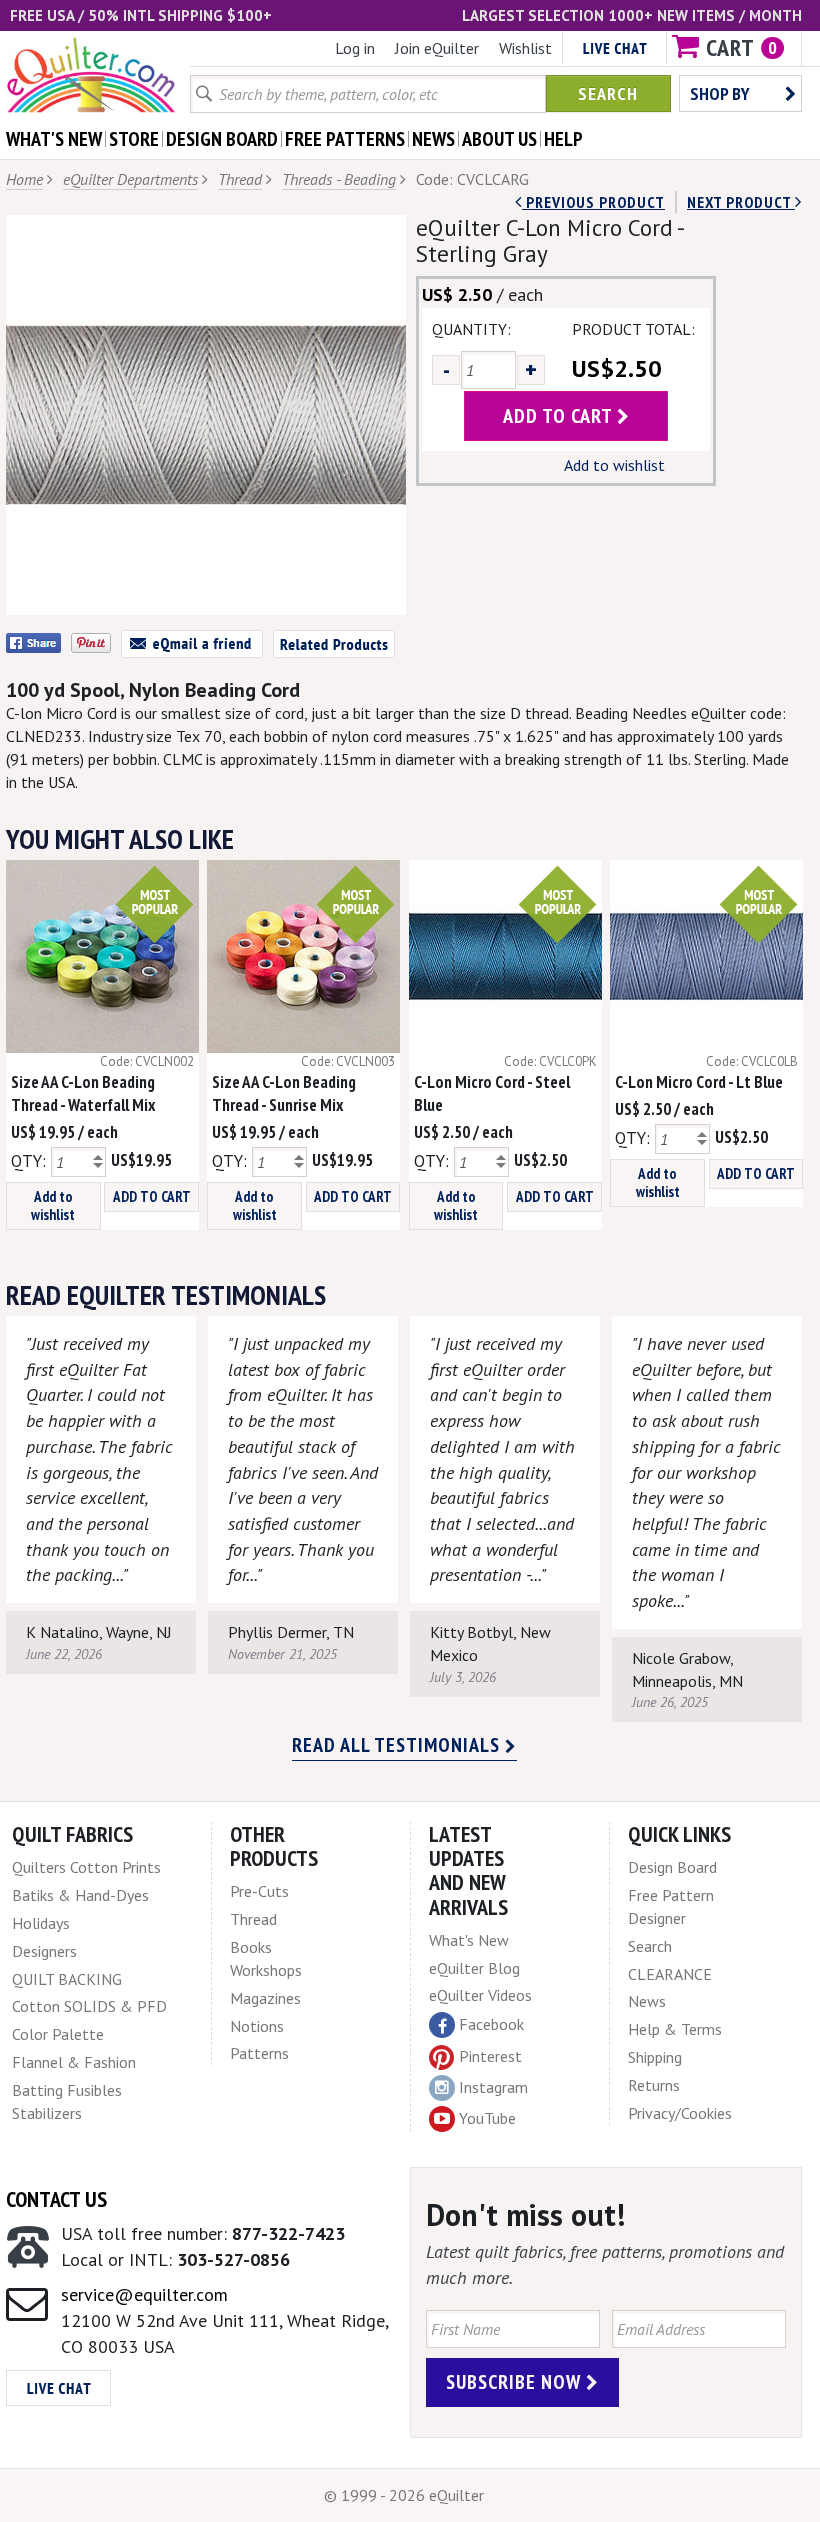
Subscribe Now (516, 2382)
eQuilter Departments (130, 179)
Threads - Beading (339, 179)
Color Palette (58, 2034)
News (647, 2001)
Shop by (720, 93)
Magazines (265, 1998)
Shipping (655, 2057)
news (433, 139)
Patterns (259, 2053)
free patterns (345, 139)
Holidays (41, 1923)
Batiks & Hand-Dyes (80, 1895)
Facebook (491, 2024)
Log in (355, 48)
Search (608, 93)
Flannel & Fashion (74, 2062)
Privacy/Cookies (680, 2113)
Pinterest (490, 2056)
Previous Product (593, 202)
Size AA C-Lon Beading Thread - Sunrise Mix (284, 1093)
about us (499, 139)
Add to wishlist (614, 465)
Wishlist (525, 48)
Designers (44, 1951)
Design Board (672, 1867)
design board (222, 139)
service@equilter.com (144, 2294)
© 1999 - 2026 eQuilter (404, 2495)
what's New (54, 139)
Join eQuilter (437, 48)
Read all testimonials (398, 1745)
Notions (257, 2026)
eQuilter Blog (474, 1968)
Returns (654, 2085)
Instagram (493, 2087)
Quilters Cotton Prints (86, 1867)
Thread (240, 179)
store (134, 139)
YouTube (487, 2118)
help (563, 139)
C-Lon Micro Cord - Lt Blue (699, 1082)
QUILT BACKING (67, 1979)
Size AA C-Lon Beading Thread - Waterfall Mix (83, 1093)
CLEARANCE (670, 1974)
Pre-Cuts (259, 1891)
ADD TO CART (152, 1196)
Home (24, 179)
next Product (741, 202)
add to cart (560, 416)
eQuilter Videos (480, 1995)
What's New (469, 1940)
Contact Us (56, 2199)
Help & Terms (675, 2029)
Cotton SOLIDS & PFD (89, 2006)
